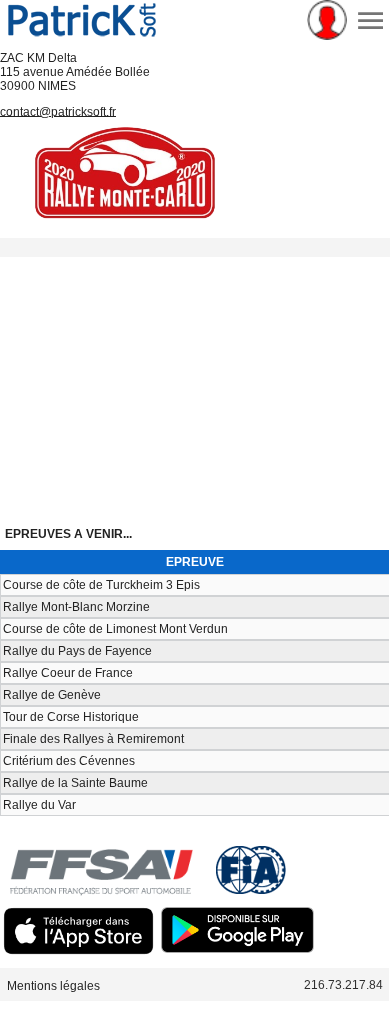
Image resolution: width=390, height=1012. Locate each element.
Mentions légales (53, 985)
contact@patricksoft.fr (58, 111)
